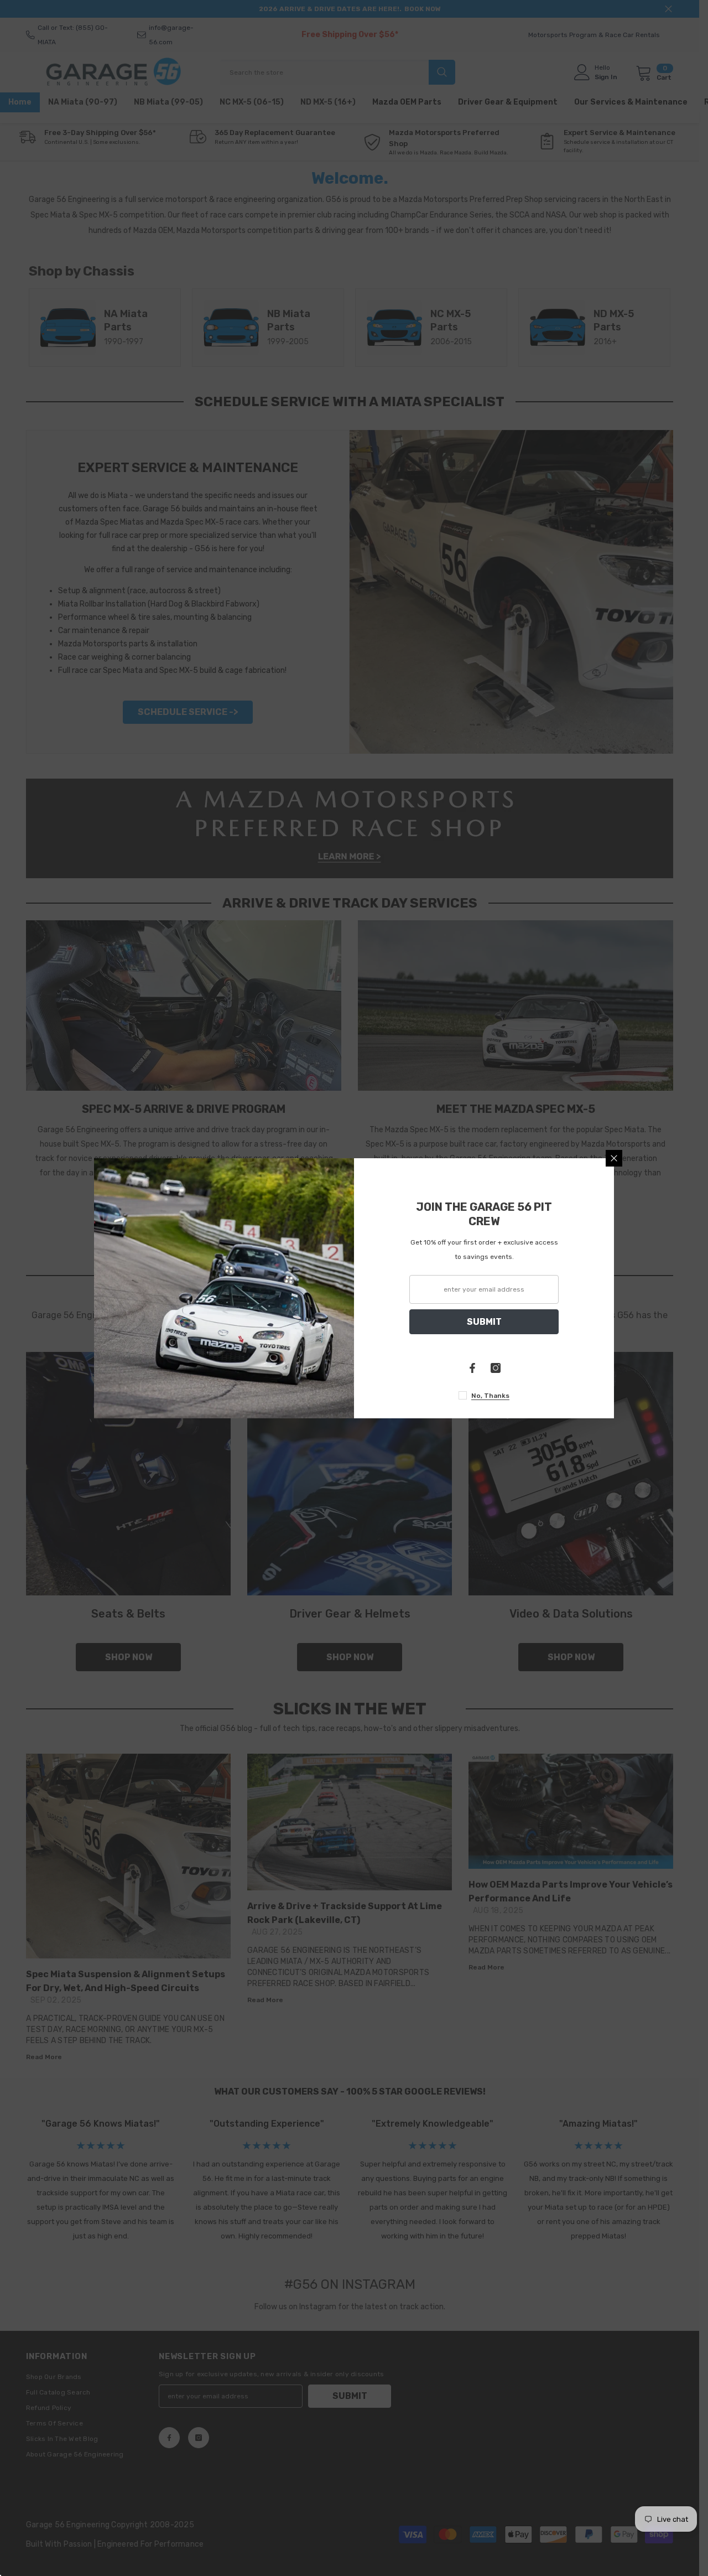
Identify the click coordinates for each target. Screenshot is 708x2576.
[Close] (614, 1158)
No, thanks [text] (490, 1396)
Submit (484, 1321)
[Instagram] (496, 1368)
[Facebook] (472, 1368)
